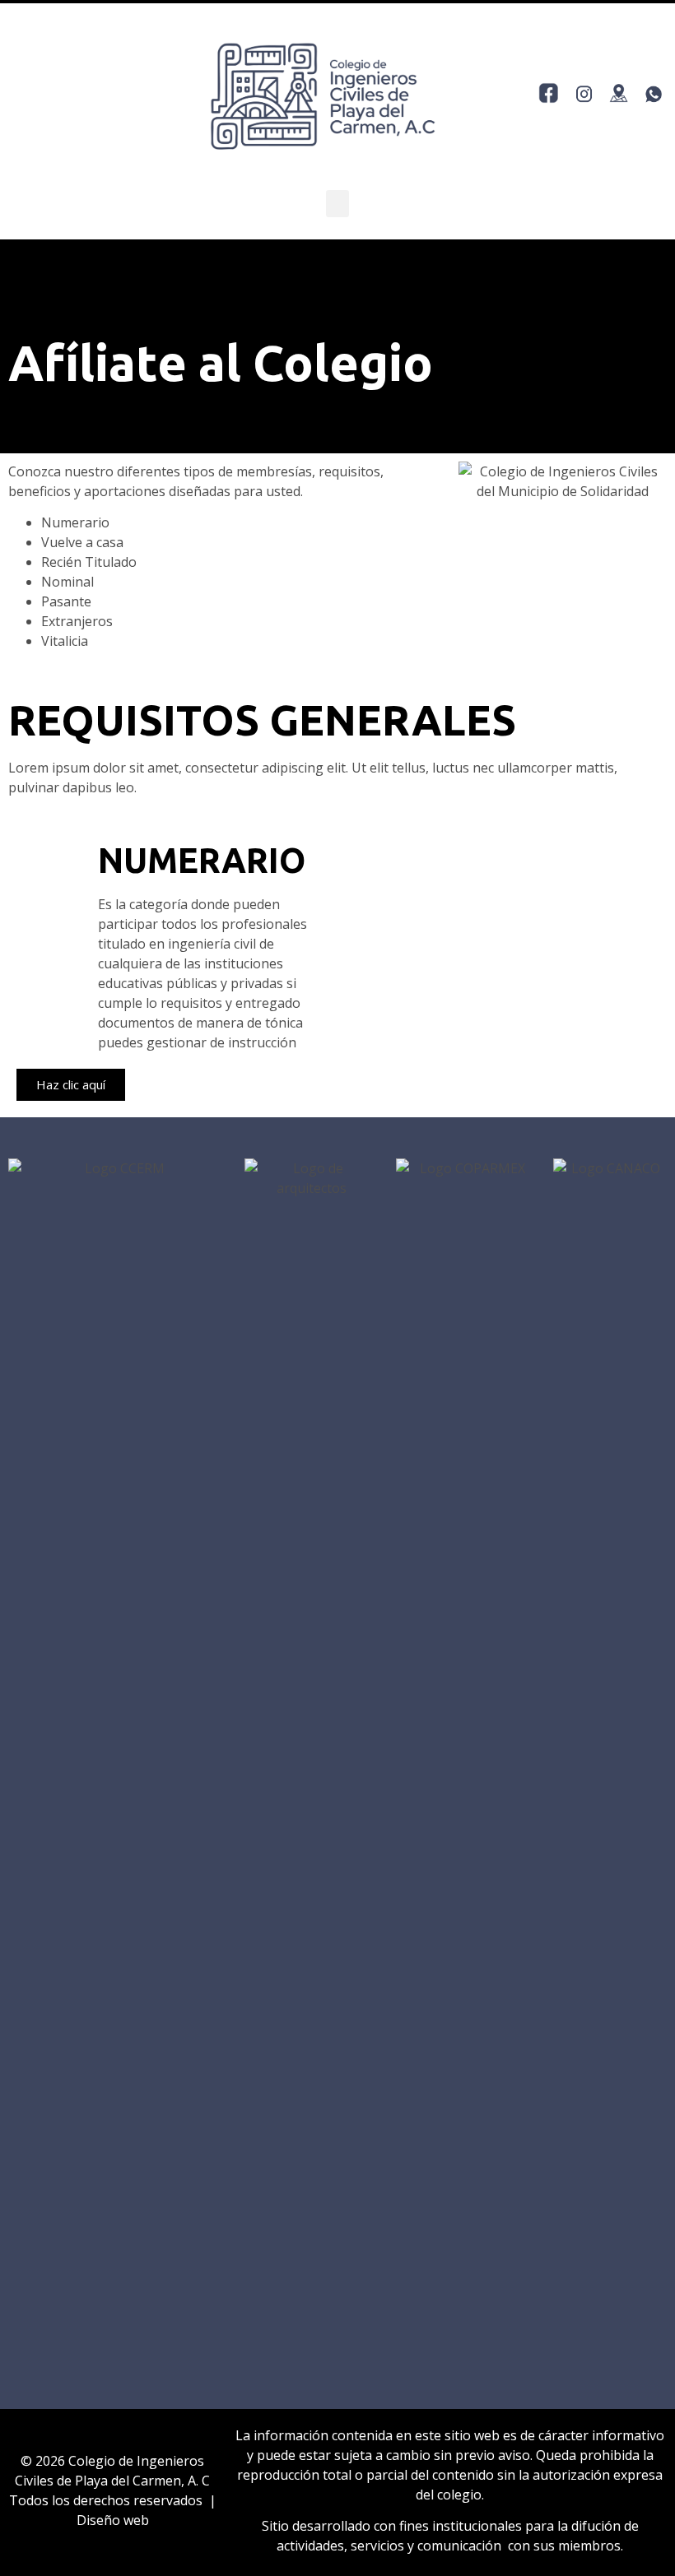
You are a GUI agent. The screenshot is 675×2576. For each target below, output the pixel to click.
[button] (337, 204)
